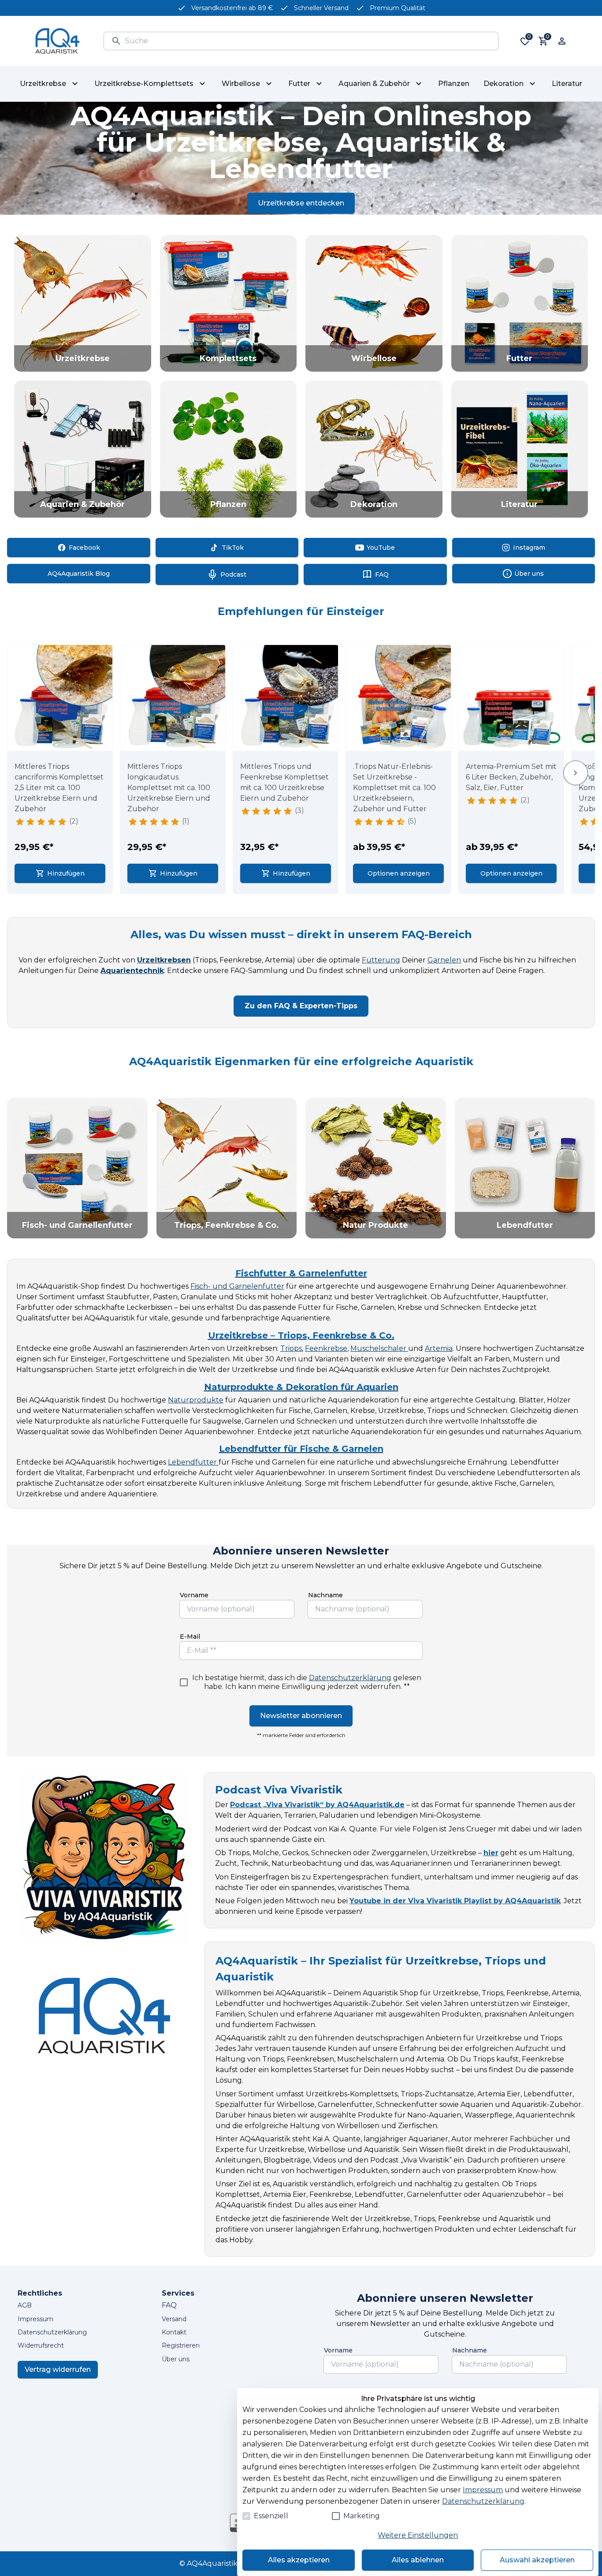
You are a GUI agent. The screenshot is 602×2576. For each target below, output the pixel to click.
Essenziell (271, 2516)
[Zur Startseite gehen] (57, 41)
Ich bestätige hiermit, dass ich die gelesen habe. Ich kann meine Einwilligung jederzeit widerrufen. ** (307, 1682)
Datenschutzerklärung (350, 1678)
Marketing (362, 2516)
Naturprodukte (196, 1400)
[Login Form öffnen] (562, 41)
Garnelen (444, 960)
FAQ (169, 2305)
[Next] (576, 773)
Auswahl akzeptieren (537, 2560)
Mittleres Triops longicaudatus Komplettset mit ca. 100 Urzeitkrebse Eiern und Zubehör (169, 788)
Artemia (439, 1348)
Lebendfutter (193, 1462)
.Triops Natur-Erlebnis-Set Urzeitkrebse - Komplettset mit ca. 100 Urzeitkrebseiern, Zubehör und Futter (394, 788)
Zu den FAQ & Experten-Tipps (301, 1006)
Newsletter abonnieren (301, 1716)
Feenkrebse (326, 1348)
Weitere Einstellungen (418, 2535)
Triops (291, 1348)
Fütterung (381, 960)
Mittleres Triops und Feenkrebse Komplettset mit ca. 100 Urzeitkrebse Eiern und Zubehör (284, 782)
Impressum (483, 2490)
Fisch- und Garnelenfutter (237, 1286)
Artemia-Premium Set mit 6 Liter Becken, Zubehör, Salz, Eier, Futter (511, 777)
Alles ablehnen (418, 2560)
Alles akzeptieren (299, 2560)
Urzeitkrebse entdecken (301, 203)
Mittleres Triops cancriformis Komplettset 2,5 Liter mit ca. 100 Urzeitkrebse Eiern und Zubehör (59, 788)
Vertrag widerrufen (58, 2369)
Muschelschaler (379, 1348)
